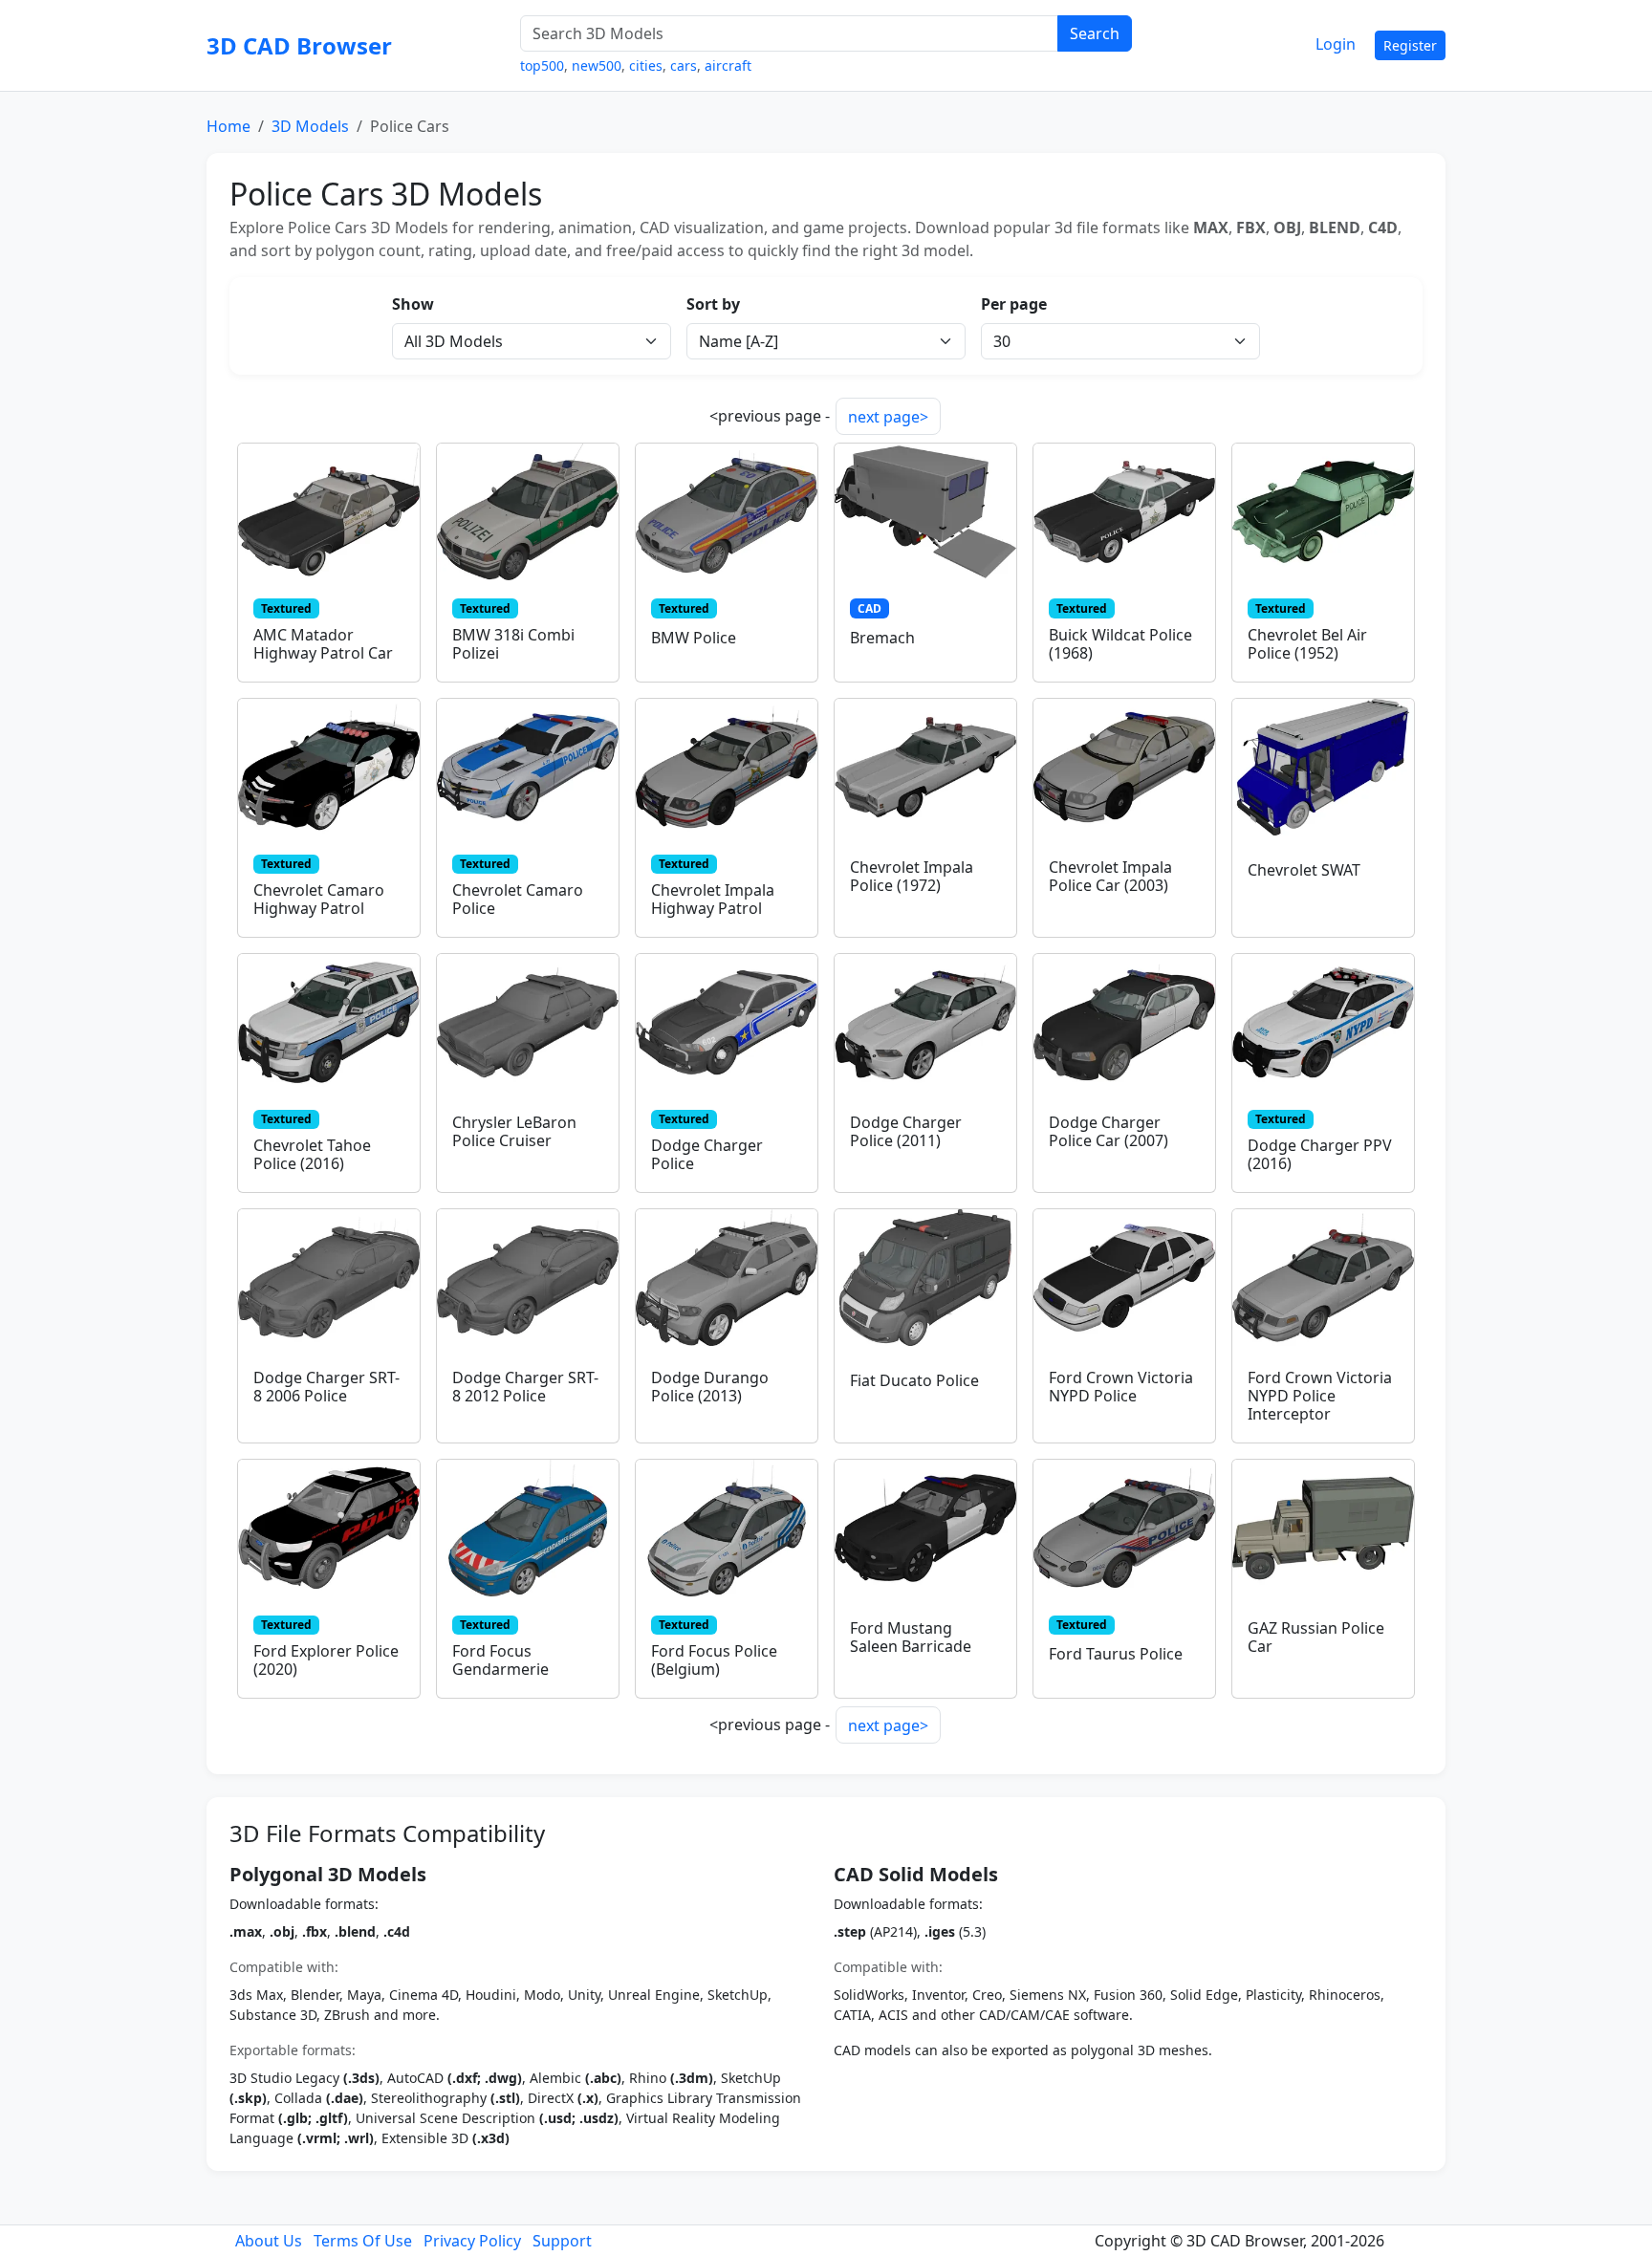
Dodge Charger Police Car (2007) (1109, 1131)
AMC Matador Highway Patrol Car (323, 644)
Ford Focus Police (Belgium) (714, 1660)
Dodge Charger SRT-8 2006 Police (326, 1387)
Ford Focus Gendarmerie (500, 1660)
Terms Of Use (363, 2241)
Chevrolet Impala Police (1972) (912, 876)
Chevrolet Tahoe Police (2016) (312, 1154)
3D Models (310, 126)
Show (413, 304)
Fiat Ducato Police (914, 1380)
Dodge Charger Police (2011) (906, 1131)
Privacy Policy (472, 2241)
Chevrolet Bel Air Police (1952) (1307, 644)
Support (562, 2241)
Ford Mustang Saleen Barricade (911, 1637)
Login (1336, 44)
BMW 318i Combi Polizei (513, 644)
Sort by (713, 304)
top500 (542, 65)
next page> (888, 417)
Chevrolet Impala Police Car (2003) (1110, 876)
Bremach (882, 638)
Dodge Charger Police (707, 1154)
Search (1095, 33)
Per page (1014, 304)
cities (646, 65)
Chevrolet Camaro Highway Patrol (319, 899)
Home (228, 126)
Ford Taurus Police (1116, 1654)
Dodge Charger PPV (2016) (1320, 1154)
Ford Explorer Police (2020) (326, 1660)
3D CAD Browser (299, 45)
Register (1410, 45)
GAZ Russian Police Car (1316, 1637)
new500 (597, 65)
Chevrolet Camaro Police (518, 899)
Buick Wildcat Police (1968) (1120, 644)
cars (684, 65)
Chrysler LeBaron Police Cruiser (514, 1131)
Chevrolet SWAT (1304, 870)
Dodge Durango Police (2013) (710, 1387)
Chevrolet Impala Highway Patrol (713, 899)
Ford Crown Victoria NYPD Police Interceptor (1320, 1396)
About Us (269, 2241)
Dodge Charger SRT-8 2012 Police (525, 1387)
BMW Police (694, 638)
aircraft (728, 65)
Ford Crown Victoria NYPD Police (1121, 1387)
